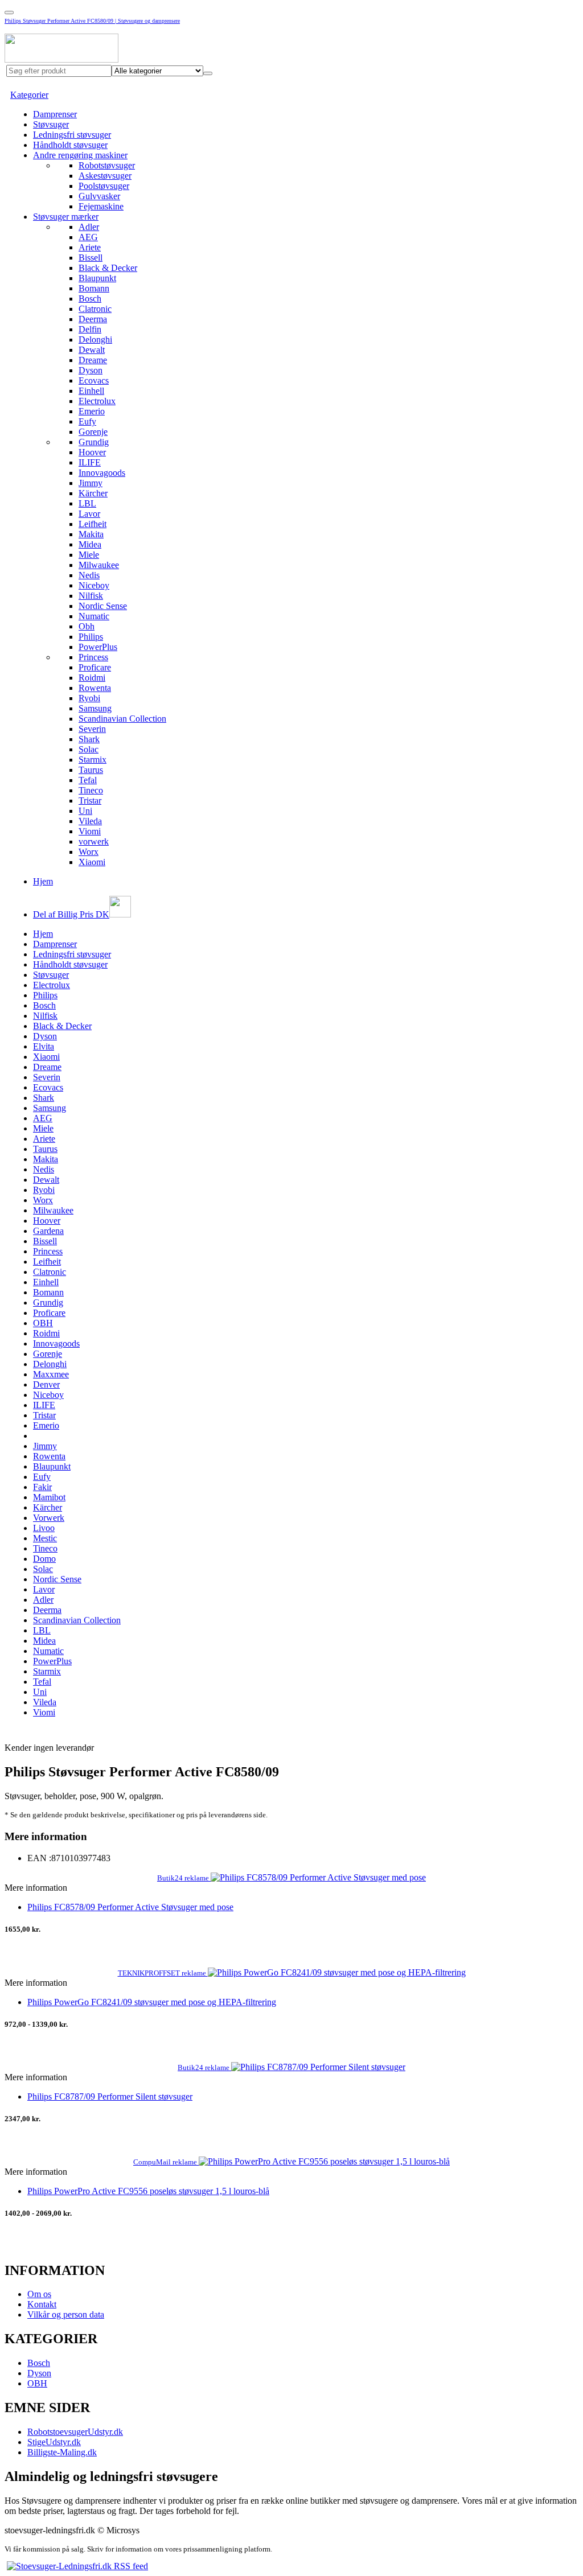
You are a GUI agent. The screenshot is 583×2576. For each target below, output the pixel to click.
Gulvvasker (99, 196)
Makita (91, 534)
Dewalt (92, 350)
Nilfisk (91, 596)
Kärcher (93, 493)
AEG (88, 237)
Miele (89, 555)
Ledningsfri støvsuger (72, 135)
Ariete (90, 247)
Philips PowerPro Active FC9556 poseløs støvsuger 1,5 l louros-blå (148, 2191)
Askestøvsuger (105, 176)
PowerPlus (98, 647)
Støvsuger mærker (66, 217)
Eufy (87, 421)
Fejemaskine (101, 206)
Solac (89, 749)
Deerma (93, 319)
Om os (39, 2294)
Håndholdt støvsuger (70, 145)
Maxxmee (51, 1374)
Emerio (92, 411)
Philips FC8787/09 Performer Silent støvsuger (110, 2096)
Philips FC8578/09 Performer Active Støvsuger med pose (130, 1907)
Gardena (48, 1231)
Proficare (95, 667)
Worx (89, 852)
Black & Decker (108, 268)
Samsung (95, 708)
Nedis (89, 575)
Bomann (94, 288)
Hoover (92, 452)
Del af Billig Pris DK (71, 914)
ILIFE (90, 462)
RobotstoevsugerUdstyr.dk (75, 2432)
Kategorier (29, 95)
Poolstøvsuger (104, 186)
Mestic (45, 1538)
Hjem (43, 881)
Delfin (90, 329)
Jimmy (91, 483)
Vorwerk (49, 1518)
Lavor (89, 514)
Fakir (42, 1487)
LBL (87, 503)
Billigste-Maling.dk (62, 2452)
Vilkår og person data (66, 2314)
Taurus (91, 770)
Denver (46, 1384)
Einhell (91, 391)
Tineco (91, 790)
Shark (89, 739)
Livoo (44, 1528)
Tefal (88, 780)
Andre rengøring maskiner (80, 155)
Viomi (90, 831)
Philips (91, 637)
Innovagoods (102, 473)
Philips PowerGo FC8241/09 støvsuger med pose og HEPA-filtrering (152, 2002)
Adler (89, 227)
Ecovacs (94, 380)
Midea (90, 544)
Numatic (94, 616)
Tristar (90, 801)
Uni (85, 811)
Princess (93, 657)
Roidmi (92, 678)
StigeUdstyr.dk (54, 2442)
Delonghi (95, 340)
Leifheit (93, 524)
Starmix (93, 760)
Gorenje (93, 432)
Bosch (90, 299)
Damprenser (55, 114)
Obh (87, 626)
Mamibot (49, 1497)
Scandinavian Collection (122, 719)
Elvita (44, 1046)
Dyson (91, 370)
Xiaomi (92, 862)
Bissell (91, 258)
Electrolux (97, 401)
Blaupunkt (97, 278)
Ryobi (89, 698)
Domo (44, 1559)
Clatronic (95, 309)
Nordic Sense (103, 606)
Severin (92, 729)
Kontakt (42, 2304)
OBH (43, 1323)
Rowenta (95, 688)
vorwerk (94, 841)
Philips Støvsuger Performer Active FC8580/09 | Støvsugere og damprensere (92, 21)
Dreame (93, 360)
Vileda (90, 821)
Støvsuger (51, 124)
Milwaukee (99, 565)
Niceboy (94, 585)
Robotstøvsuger (107, 165)
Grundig (94, 442)
